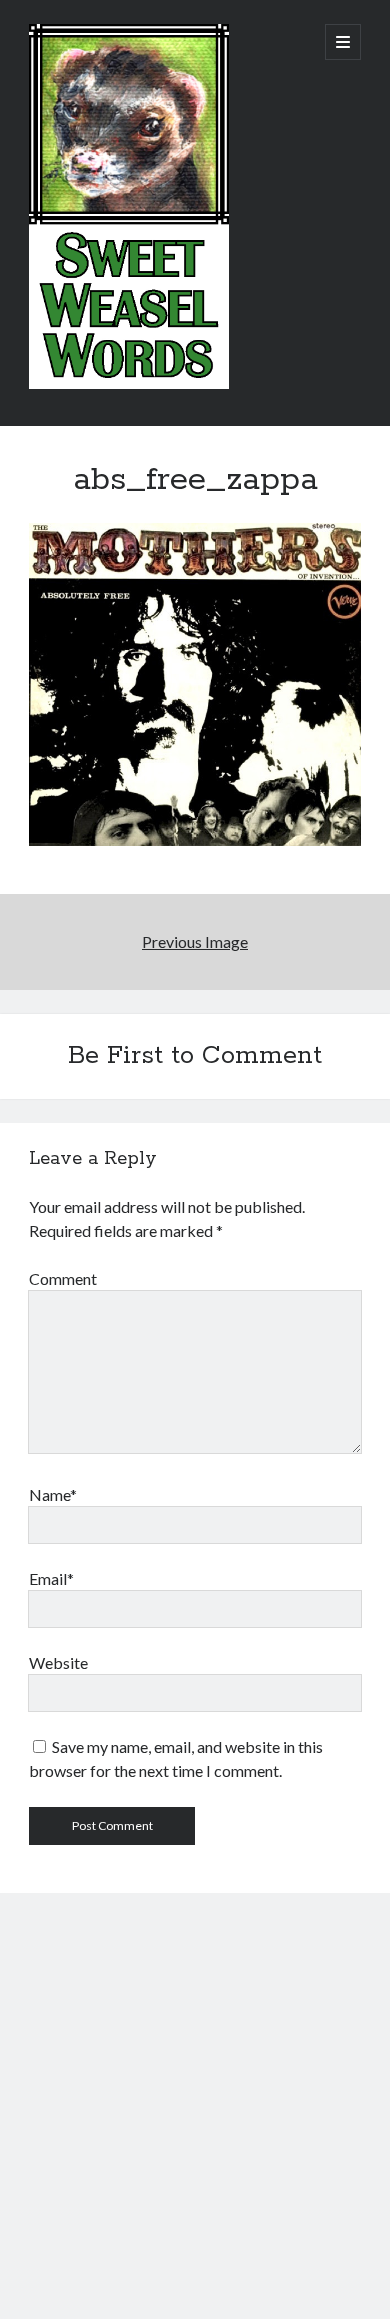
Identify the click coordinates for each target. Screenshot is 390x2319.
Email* (51, 1578)
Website (58, 1662)
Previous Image (195, 941)
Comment (63, 1278)
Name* (53, 1494)
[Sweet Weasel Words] (129, 384)
